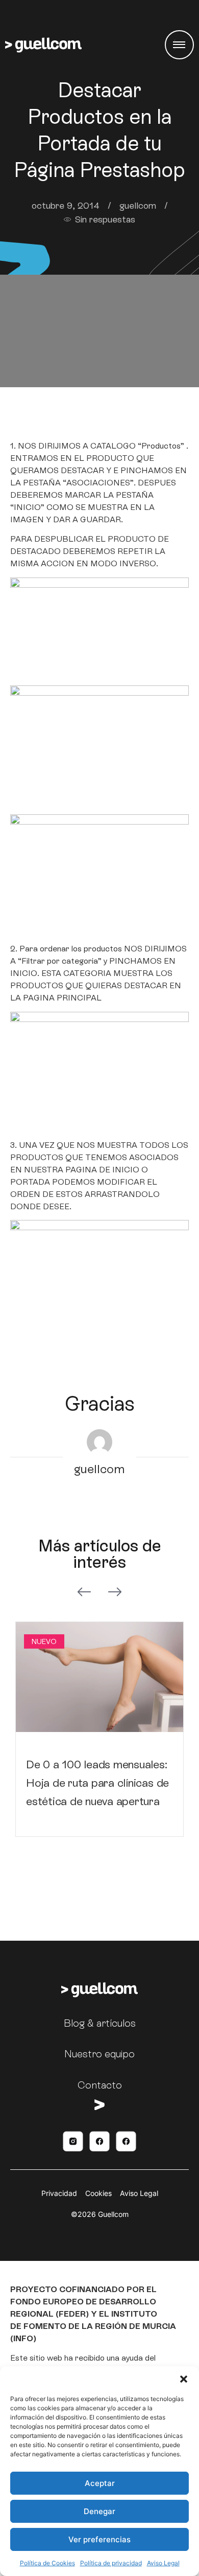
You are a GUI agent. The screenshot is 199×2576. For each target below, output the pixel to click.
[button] (184, 2379)
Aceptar (100, 2483)
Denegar (99, 2511)
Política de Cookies (47, 2563)
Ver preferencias (99, 2539)
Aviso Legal (163, 2563)
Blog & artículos (100, 2023)
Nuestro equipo (99, 2054)
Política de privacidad (111, 2563)
